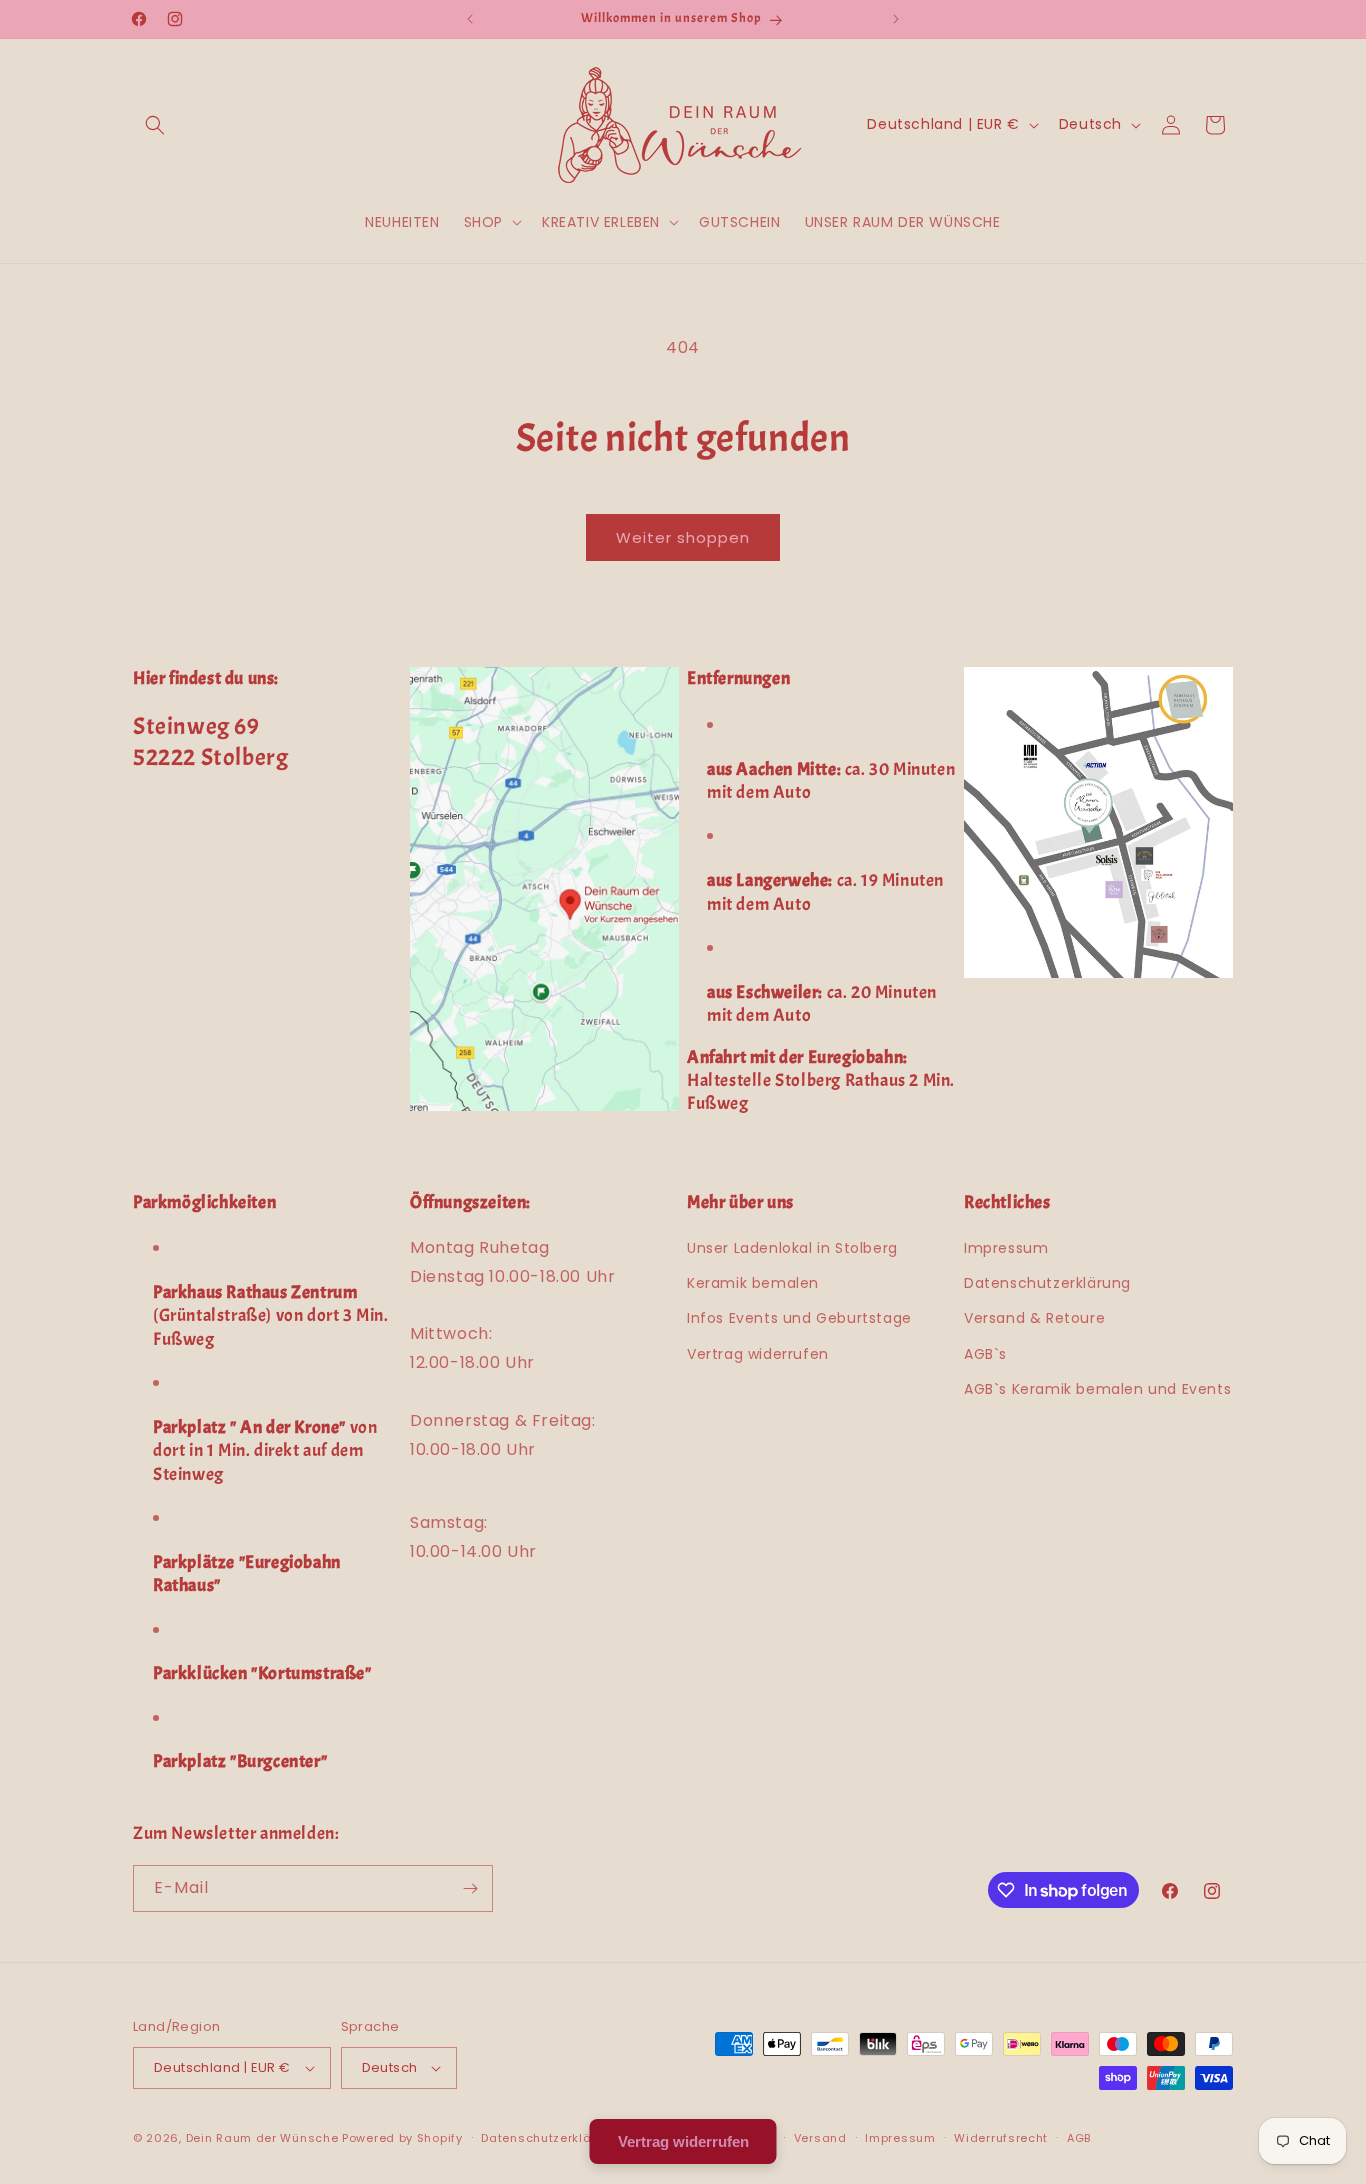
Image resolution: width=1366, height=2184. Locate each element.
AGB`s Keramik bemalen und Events (1097, 1389)
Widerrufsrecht (1001, 2138)
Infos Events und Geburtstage (799, 1318)
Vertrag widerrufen (758, 1354)
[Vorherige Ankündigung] (470, 19)
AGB (1079, 2138)
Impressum (1006, 1248)
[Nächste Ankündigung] (896, 19)
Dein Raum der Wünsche (262, 2138)
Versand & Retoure (1034, 1318)
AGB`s (985, 1354)
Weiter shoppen (683, 537)
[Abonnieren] (470, 1888)
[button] (155, 125)
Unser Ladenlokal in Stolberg (792, 1248)
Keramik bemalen (753, 1283)
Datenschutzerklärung (1047, 1283)
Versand (820, 2138)
